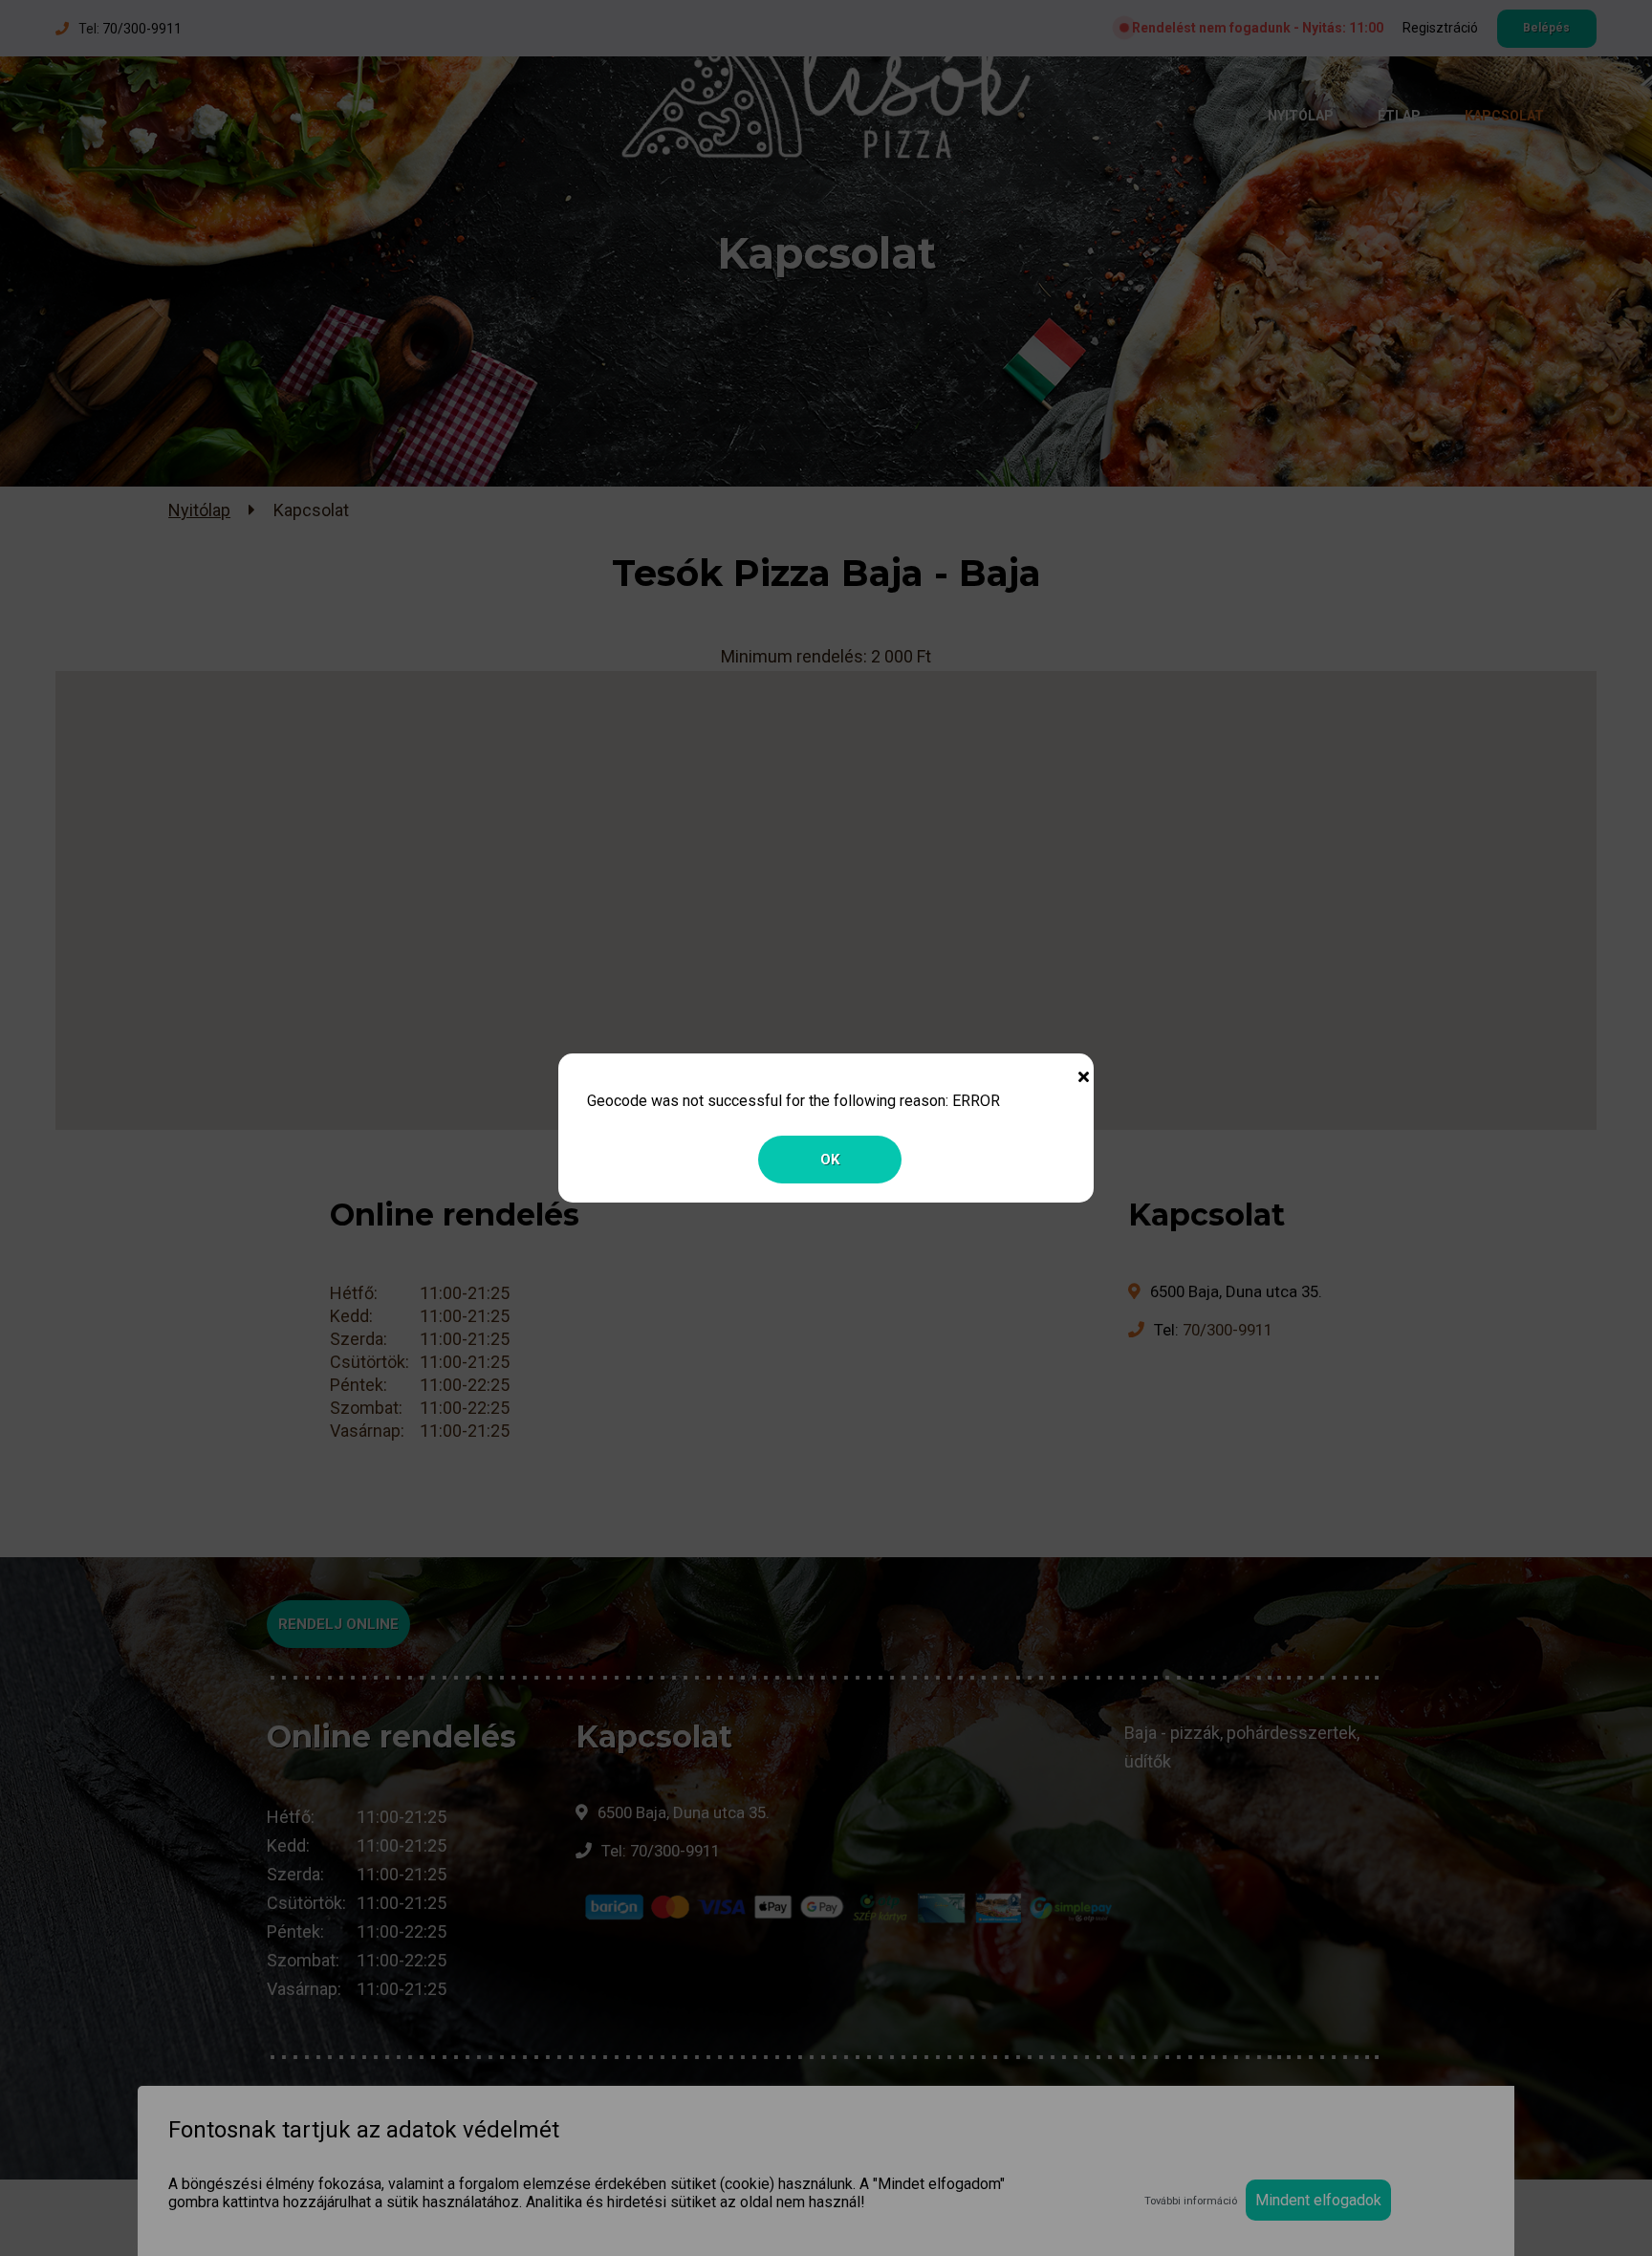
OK (830, 1160)
